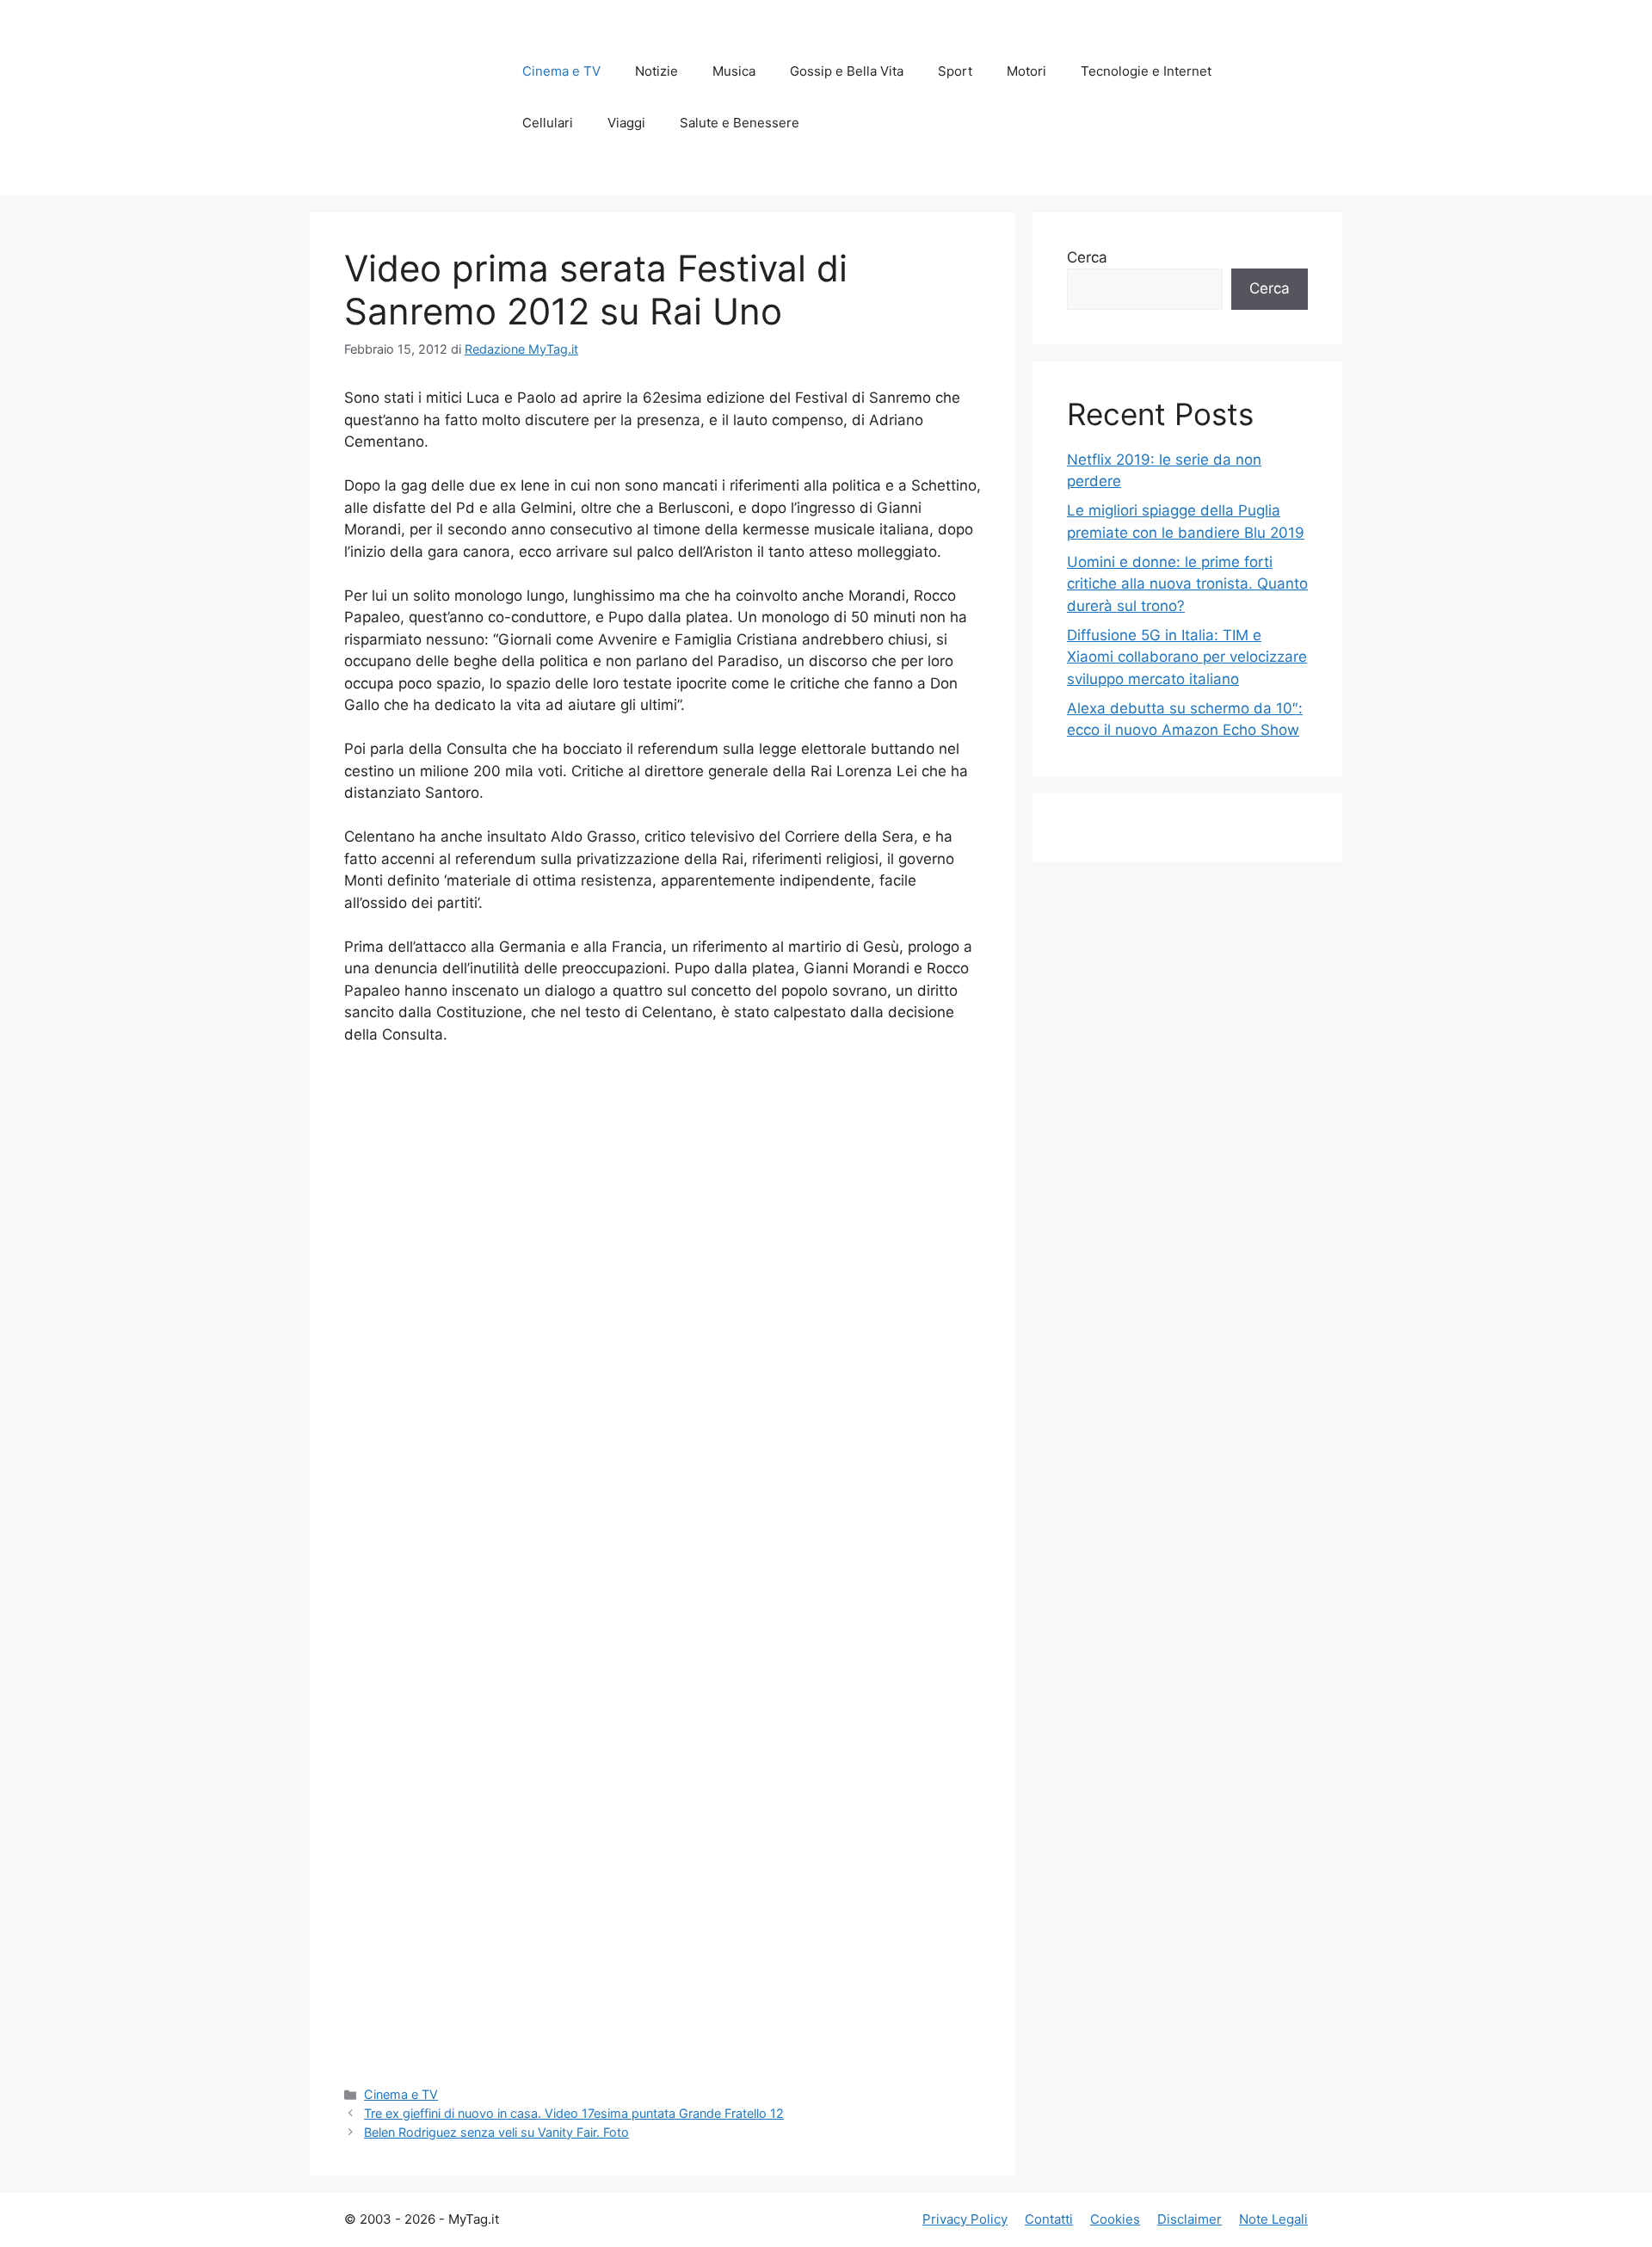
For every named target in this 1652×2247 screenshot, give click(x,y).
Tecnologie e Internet (1146, 71)
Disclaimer (1190, 2219)
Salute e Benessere (740, 123)
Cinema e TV (561, 71)
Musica (734, 71)
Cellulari (548, 123)
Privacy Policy (965, 2219)
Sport (955, 71)
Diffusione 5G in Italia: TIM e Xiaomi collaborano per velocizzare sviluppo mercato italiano (1187, 657)
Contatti (1049, 2219)
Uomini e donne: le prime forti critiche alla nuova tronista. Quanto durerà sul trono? (1187, 584)
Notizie (656, 71)
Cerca (1087, 257)
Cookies (1115, 2219)
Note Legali (1273, 2219)
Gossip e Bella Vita (847, 71)
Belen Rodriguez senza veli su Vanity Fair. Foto (496, 2132)
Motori (1026, 71)
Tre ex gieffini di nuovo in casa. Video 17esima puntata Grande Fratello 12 (574, 2113)
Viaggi (626, 123)
